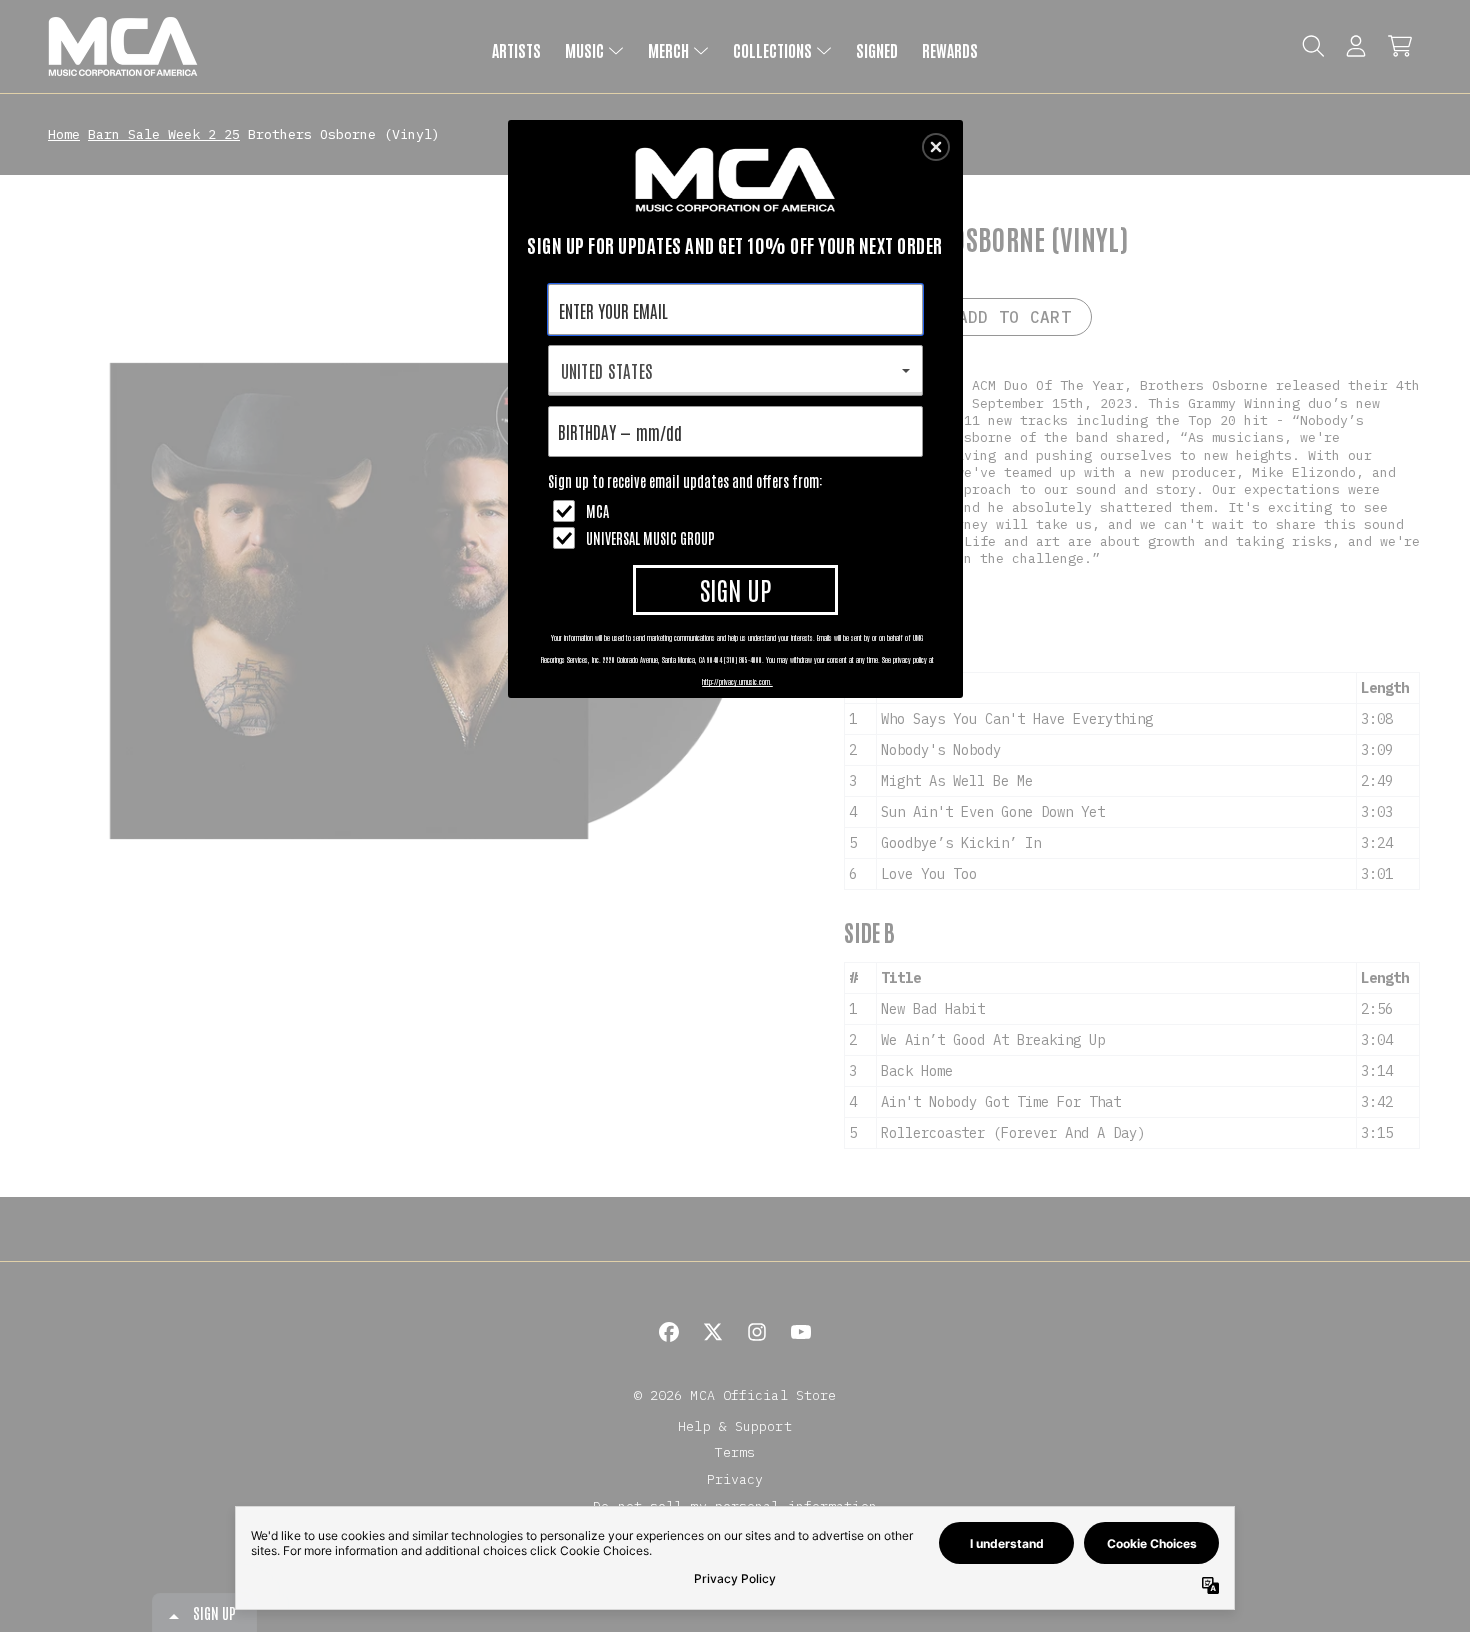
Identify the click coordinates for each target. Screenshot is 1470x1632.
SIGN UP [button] (735, 589)
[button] (936, 147)
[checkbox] (738, 511)
